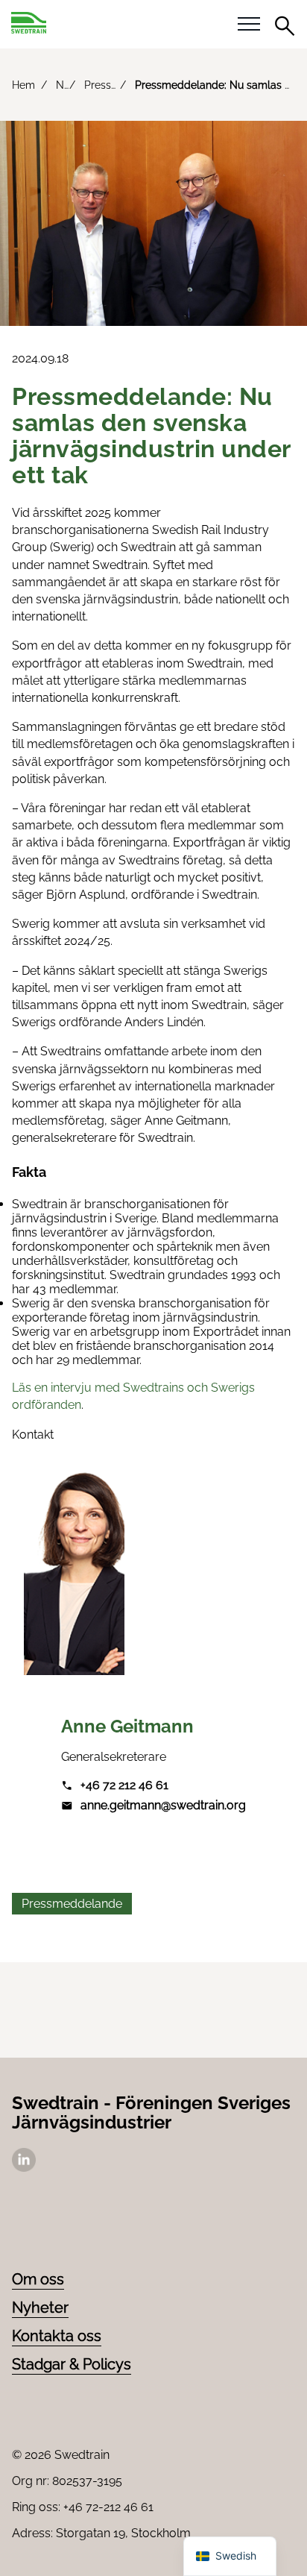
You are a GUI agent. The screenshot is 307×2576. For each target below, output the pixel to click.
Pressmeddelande (72, 1904)
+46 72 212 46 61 (124, 1785)
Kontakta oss (57, 2336)
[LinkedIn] (24, 2168)
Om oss (38, 2279)
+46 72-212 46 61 (108, 2507)
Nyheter (40, 2308)
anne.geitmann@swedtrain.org (163, 1805)
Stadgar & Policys (72, 2364)
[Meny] (249, 25)
